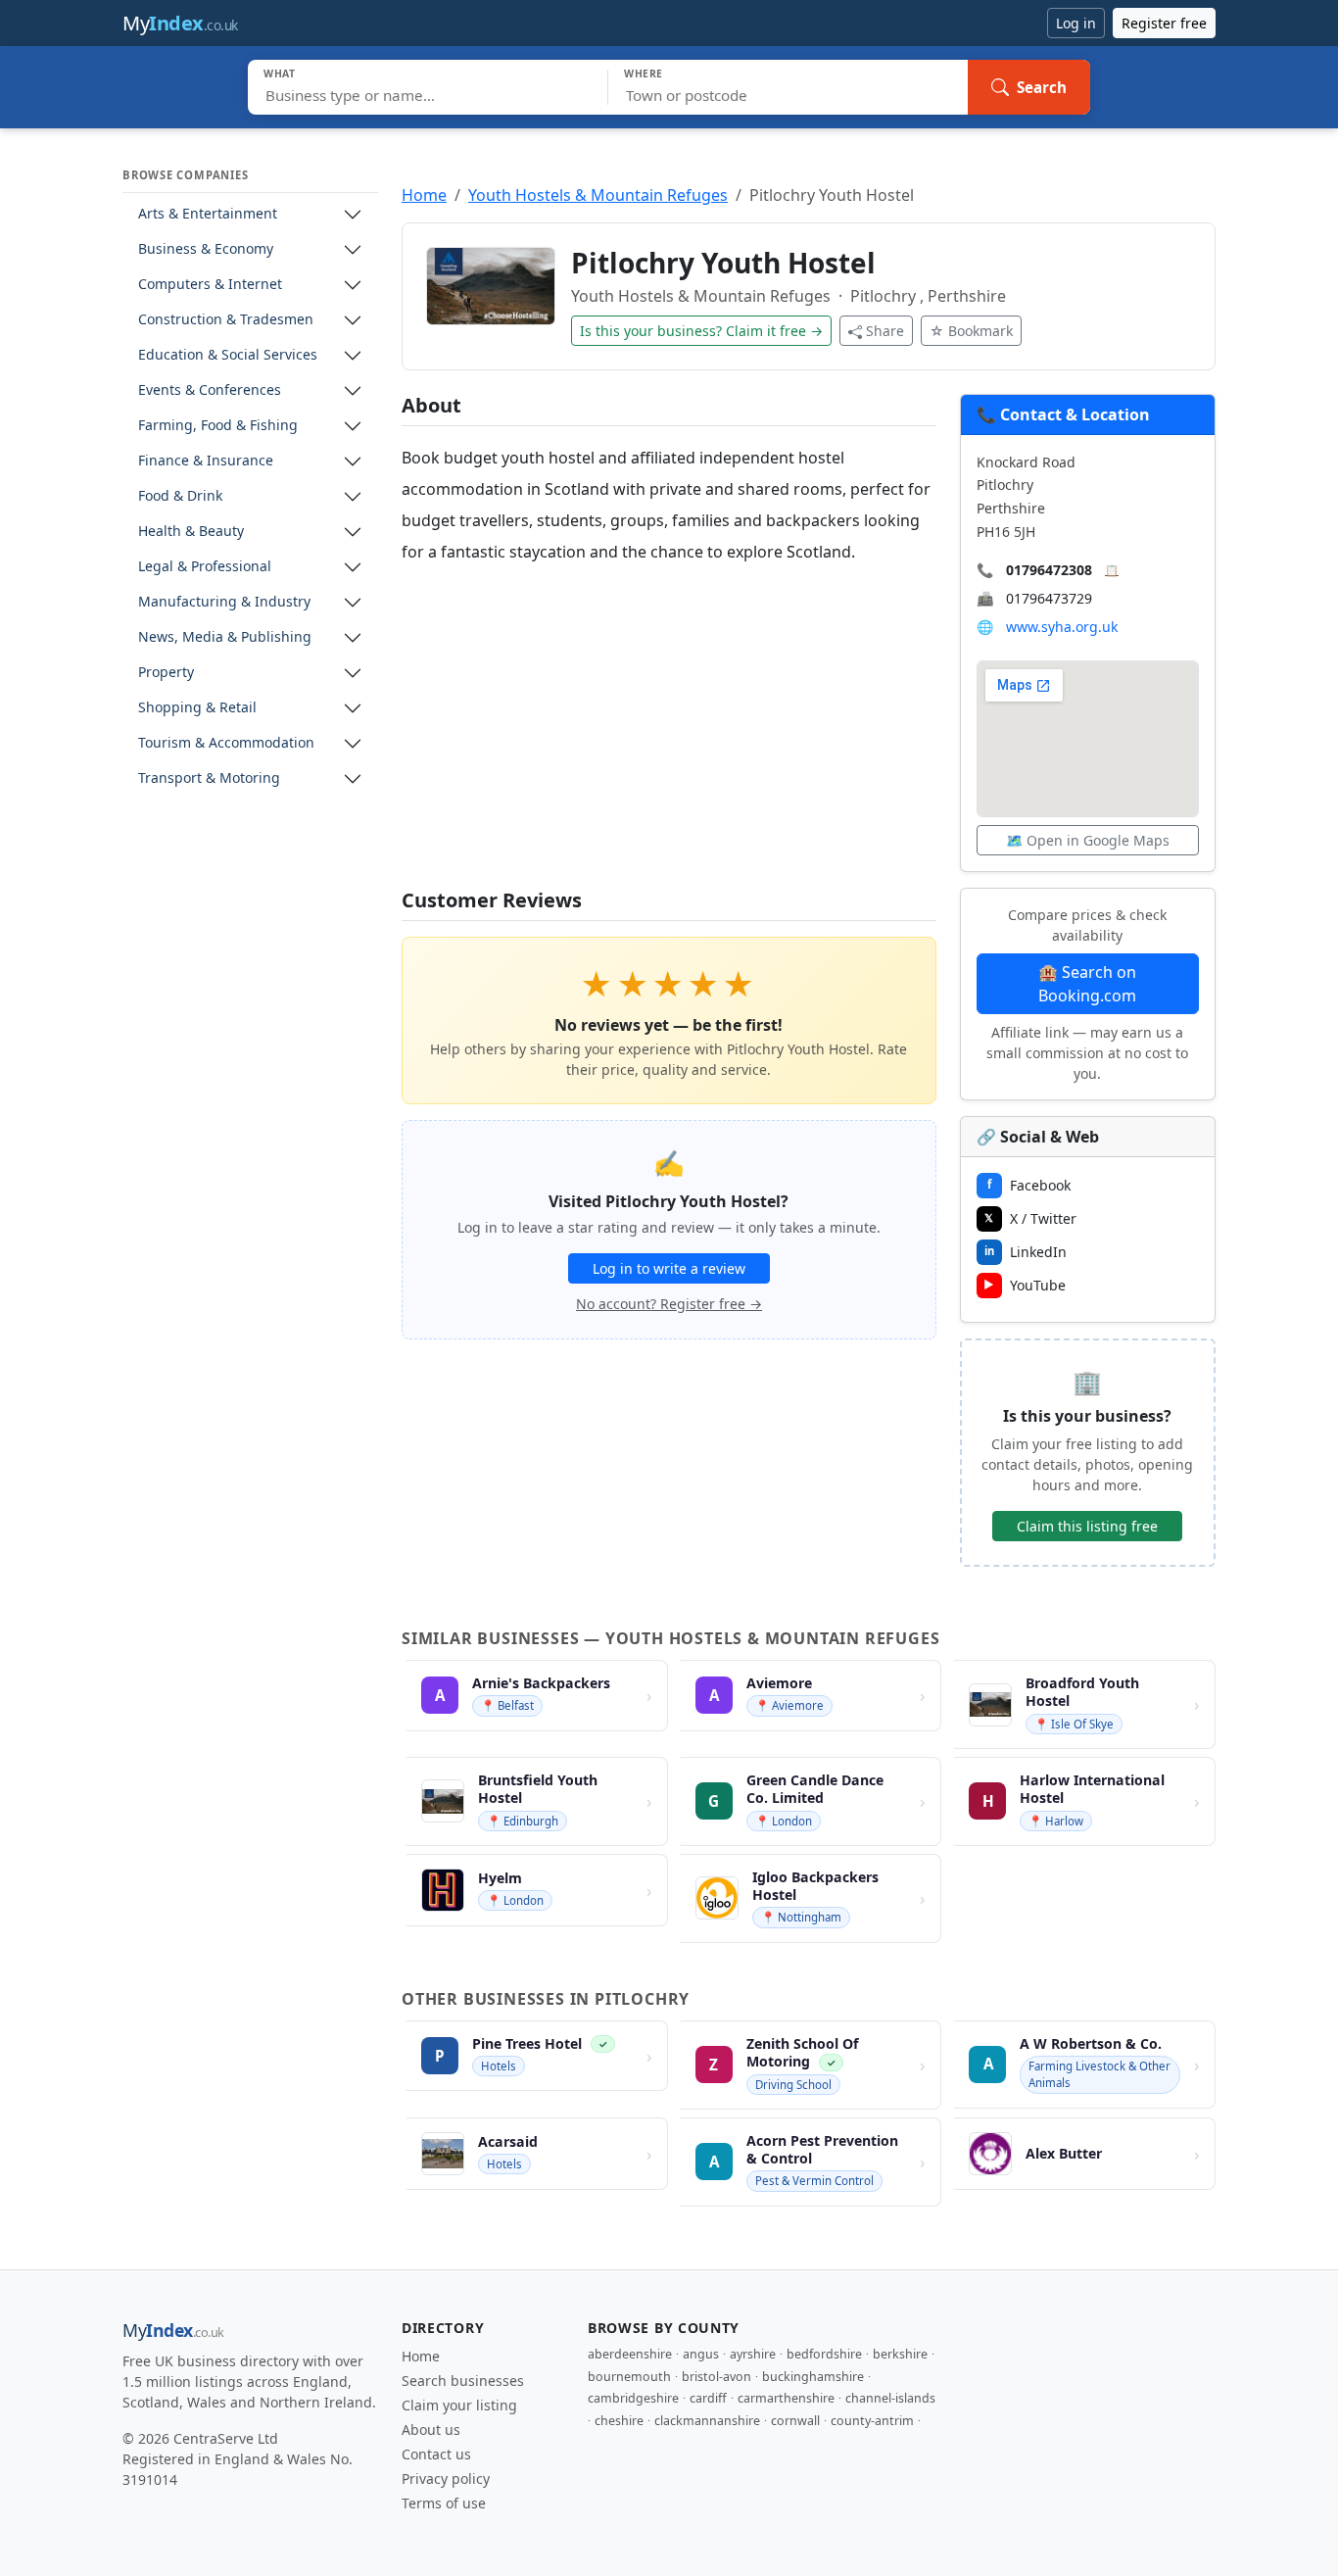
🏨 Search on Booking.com (1087, 984)
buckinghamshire (813, 2377)
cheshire (619, 2421)
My (180, 23)
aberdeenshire (630, 2354)
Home (424, 195)
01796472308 (1049, 570)
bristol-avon (717, 2377)
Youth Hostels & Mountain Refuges (598, 195)
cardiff (708, 2398)
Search (1042, 87)
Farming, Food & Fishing (218, 426)
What (280, 73)
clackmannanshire (707, 2421)
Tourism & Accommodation (226, 743)
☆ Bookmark (971, 331)
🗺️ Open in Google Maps (1088, 840)
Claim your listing (459, 2405)
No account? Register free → (669, 1304)
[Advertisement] (669, 728)
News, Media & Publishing (225, 637)
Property (166, 673)
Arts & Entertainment (208, 214)
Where (644, 73)
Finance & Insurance (206, 461)
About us (431, 2430)
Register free (1164, 23)
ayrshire (753, 2354)
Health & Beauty (191, 532)
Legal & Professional (205, 567)
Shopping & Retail (197, 708)
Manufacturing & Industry (224, 602)
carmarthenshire (786, 2398)
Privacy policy (446, 2479)
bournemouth (629, 2377)
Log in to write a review (669, 1268)
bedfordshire (824, 2354)
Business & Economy (206, 249)
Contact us (436, 2454)
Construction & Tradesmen (226, 320)
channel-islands (890, 2398)
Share (885, 331)
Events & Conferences (210, 390)
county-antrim (872, 2421)
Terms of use (444, 2503)
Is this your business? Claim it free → (701, 331)
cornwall (795, 2421)
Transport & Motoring (209, 778)
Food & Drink (180, 496)
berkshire (900, 2354)
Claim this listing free (1087, 1526)
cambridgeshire (633, 2398)
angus (701, 2354)
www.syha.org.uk (1062, 627)
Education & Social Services (228, 355)
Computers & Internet (210, 285)
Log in (1076, 23)
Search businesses (463, 2381)
